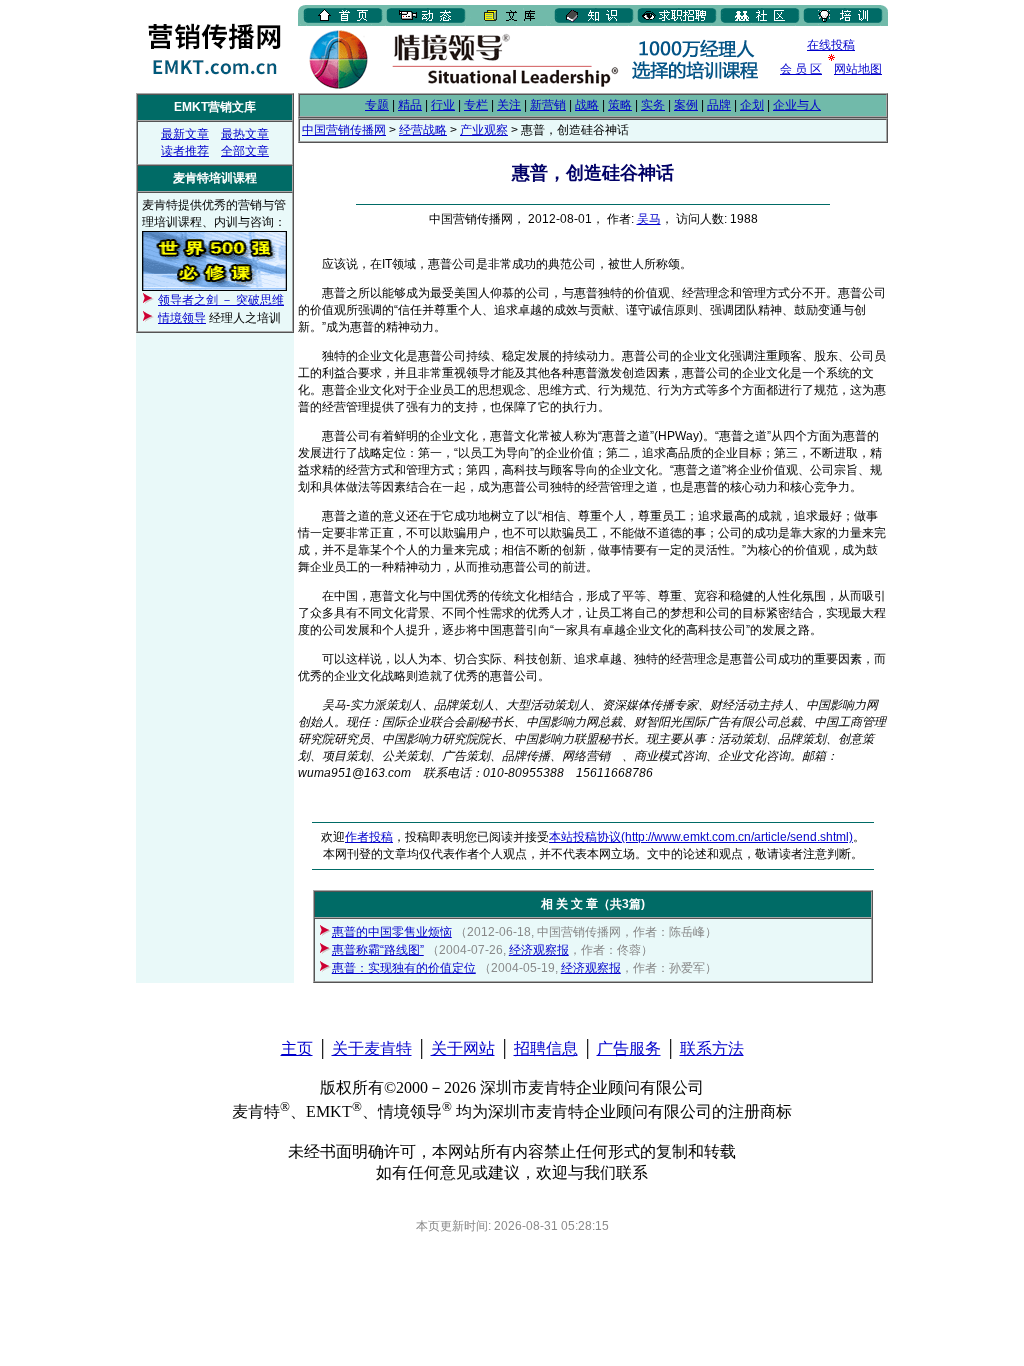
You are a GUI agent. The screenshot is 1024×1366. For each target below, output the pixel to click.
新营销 (548, 105)
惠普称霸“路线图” (378, 950)
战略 (587, 105)
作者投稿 (369, 837)
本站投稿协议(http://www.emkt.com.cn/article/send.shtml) (701, 837)
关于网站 (463, 1048)
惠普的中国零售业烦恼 (392, 932)
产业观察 (484, 130)
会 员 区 (801, 69)
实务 (653, 105)
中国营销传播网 (344, 130)
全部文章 (245, 151)
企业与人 (797, 105)
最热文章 (245, 134)
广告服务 (629, 1048)
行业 (443, 105)
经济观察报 (539, 950)
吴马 (649, 219)
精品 (410, 105)
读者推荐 (185, 151)
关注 (509, 105)
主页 (297, 1048)
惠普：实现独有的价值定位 (404, 968)
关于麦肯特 (372, 1048)
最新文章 (185, 134)
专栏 (476, 105)
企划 (752, 105)
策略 (620, 105)
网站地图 (858, 69)
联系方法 (712, 1048)
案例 (686, 105)
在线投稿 (831, 45)
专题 (377, 105)
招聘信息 (546, 1048)
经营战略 (423, 130)
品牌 (719, 105)
